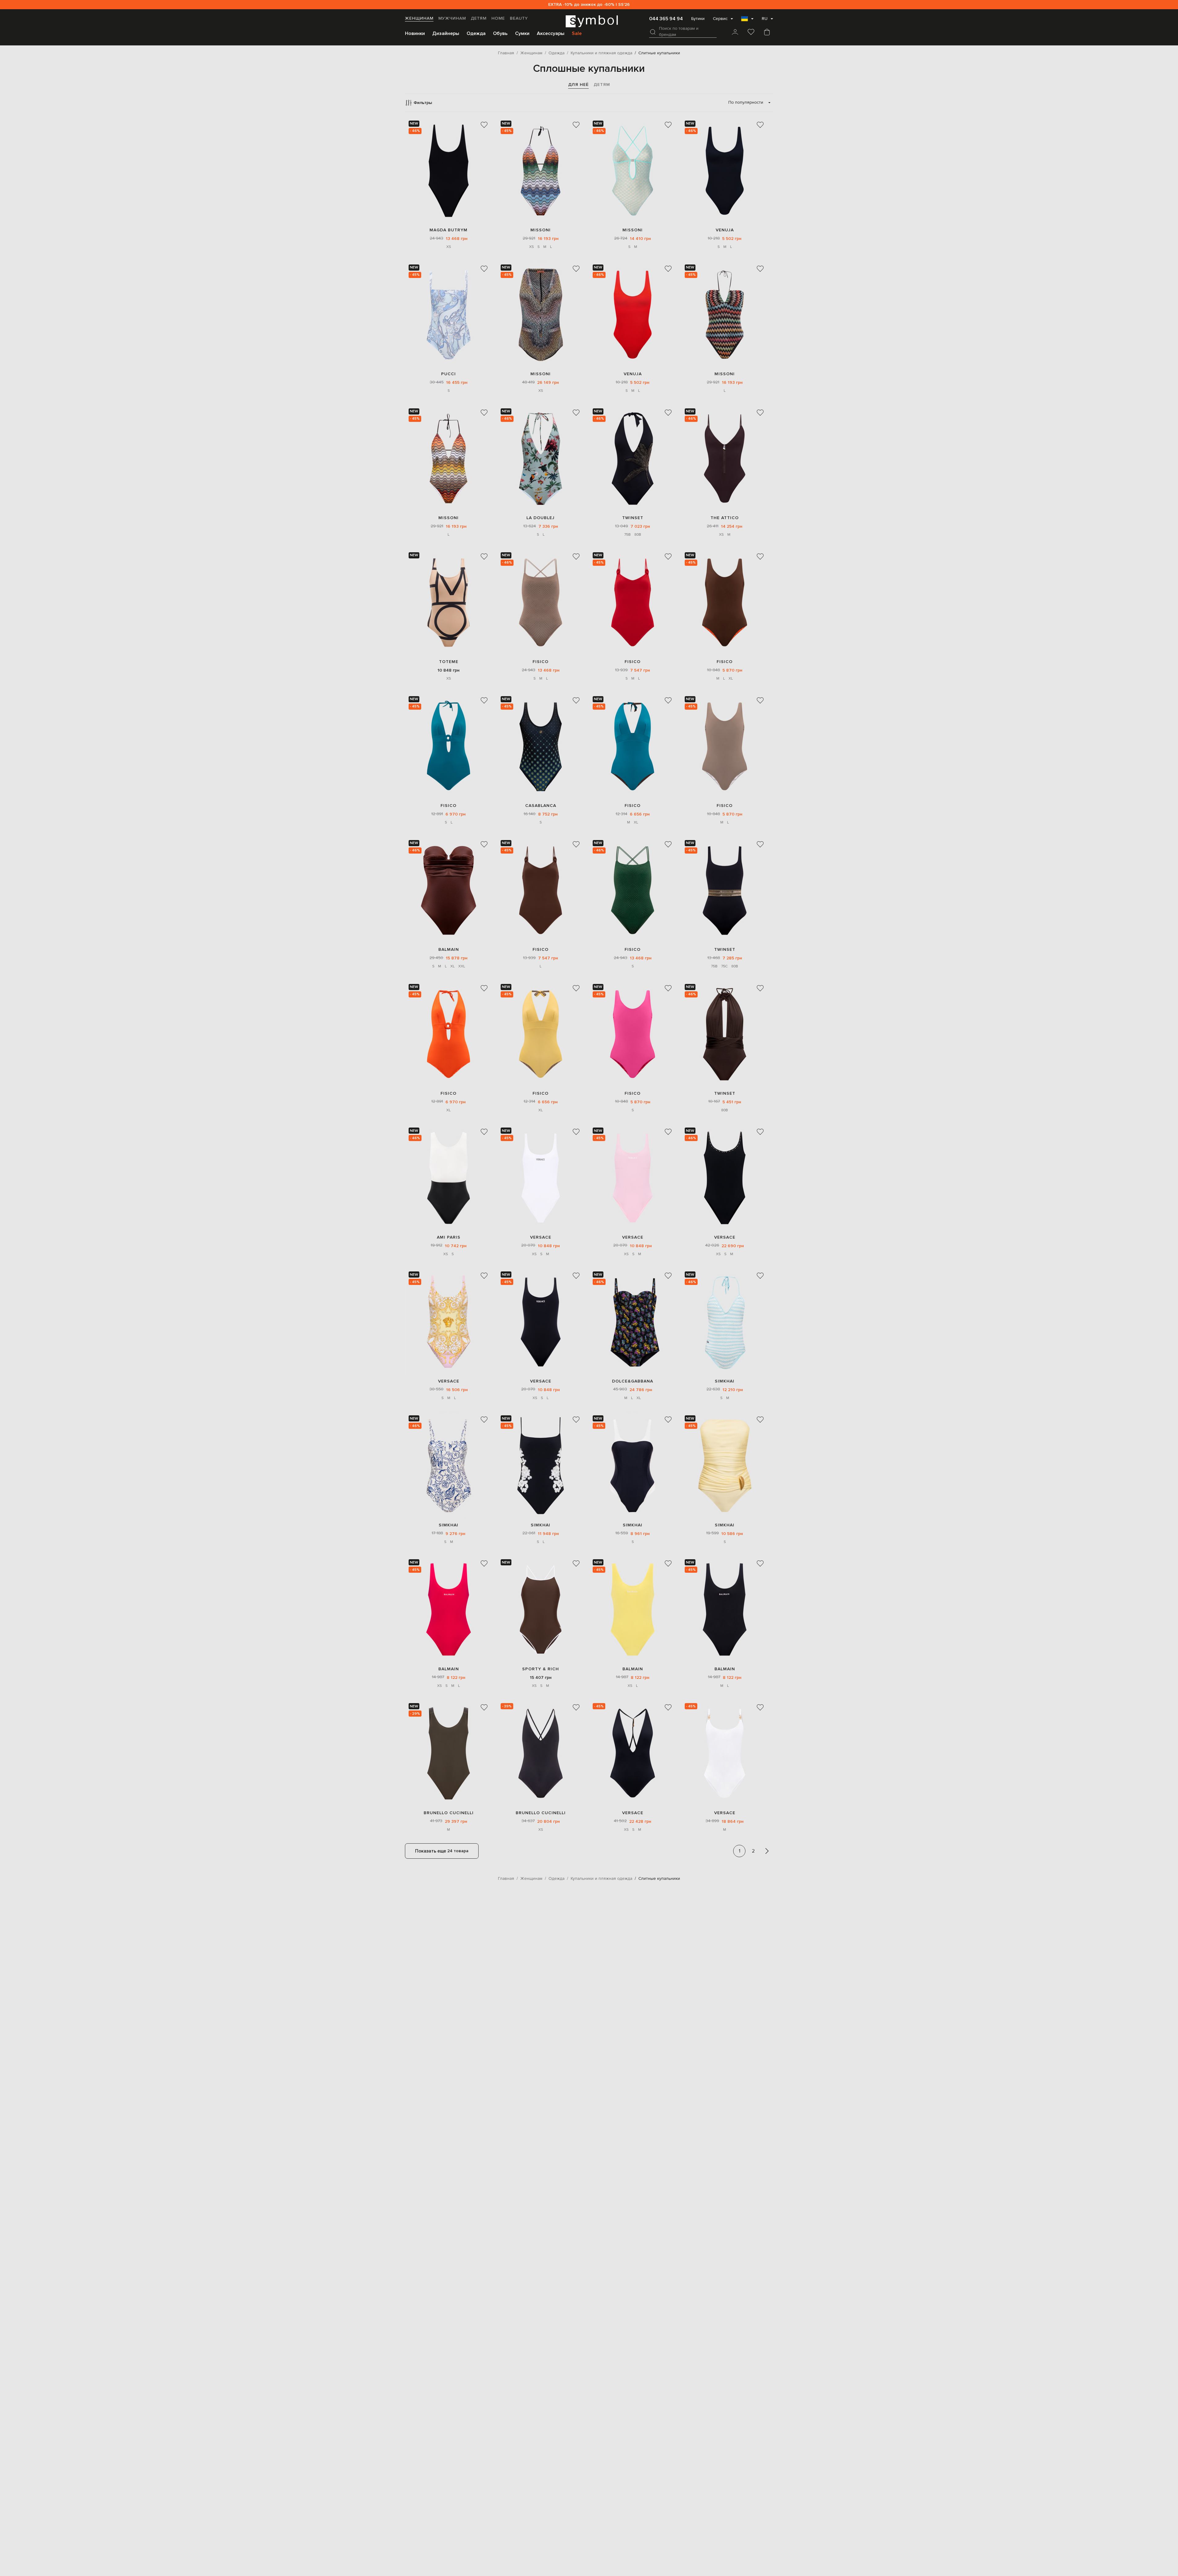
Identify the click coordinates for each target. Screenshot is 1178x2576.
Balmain (449, 949)
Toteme (449, 662)
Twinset (633, 518)
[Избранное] (751, 33)
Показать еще (442, 1851)
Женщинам (419, 18)
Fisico (541, 662)
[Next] (767, 1851)
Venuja (725, 230)
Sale (577, 33)
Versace (541, 1237)
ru (765, 19)
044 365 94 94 (666, 19)
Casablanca (541, 806)
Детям (479, 18)
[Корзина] (767, 33)
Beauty (519, 18)
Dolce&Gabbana (633, 1381)
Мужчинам (452, 18)
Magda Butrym (448, 230)
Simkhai (725, 1381)
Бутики (698, 19)
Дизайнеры (446, 33)
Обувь (500, 33)
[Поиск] (653, 32)
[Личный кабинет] (735, 33)
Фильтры (423, 103)
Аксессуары (551, 33)
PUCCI (448, 374)
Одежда (476, 33)
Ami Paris (449, 1237)
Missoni (541, 230)
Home (498, 18)
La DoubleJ (541, 518)
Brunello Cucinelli (449, 1813)
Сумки (522, 33)
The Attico (725, 518)
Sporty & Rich (541, 1669)
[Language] (747, 21)
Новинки (415, 33)
